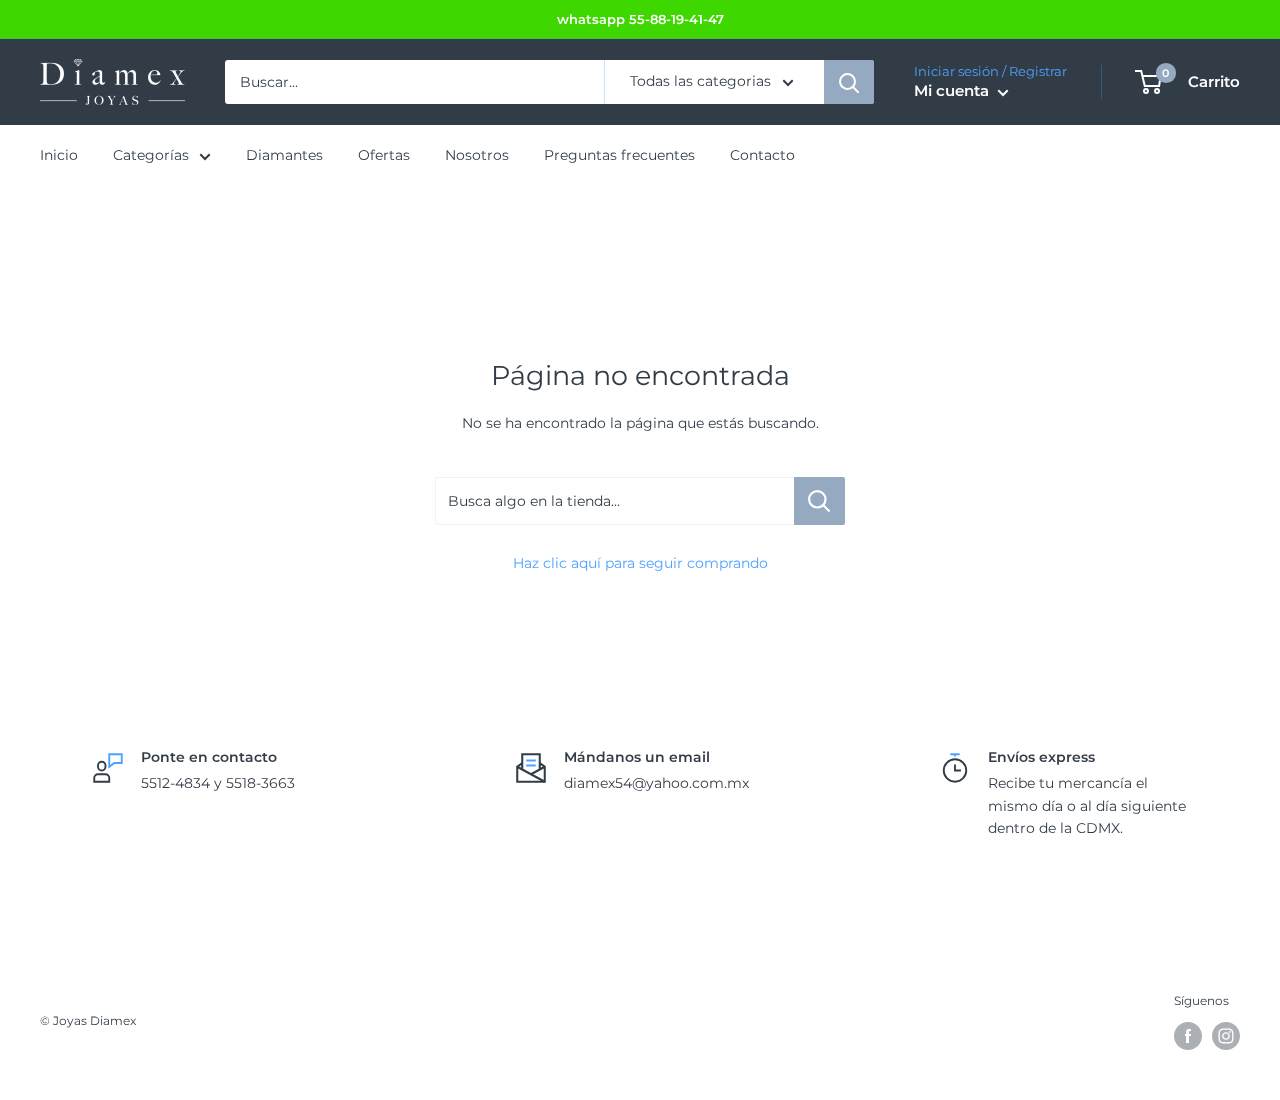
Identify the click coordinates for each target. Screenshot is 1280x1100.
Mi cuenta (953, 91)
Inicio (59, 156)
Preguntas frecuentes (619, 156)
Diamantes (284, 156)
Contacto (762, 156)
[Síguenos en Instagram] (1226, 1036)
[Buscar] (849, 82)
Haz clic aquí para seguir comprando (640, 563)
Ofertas (384, 156)
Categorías (151, 156)
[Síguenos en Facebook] (1188, 1036)
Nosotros (477, 156)
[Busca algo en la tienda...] (819, 501)
